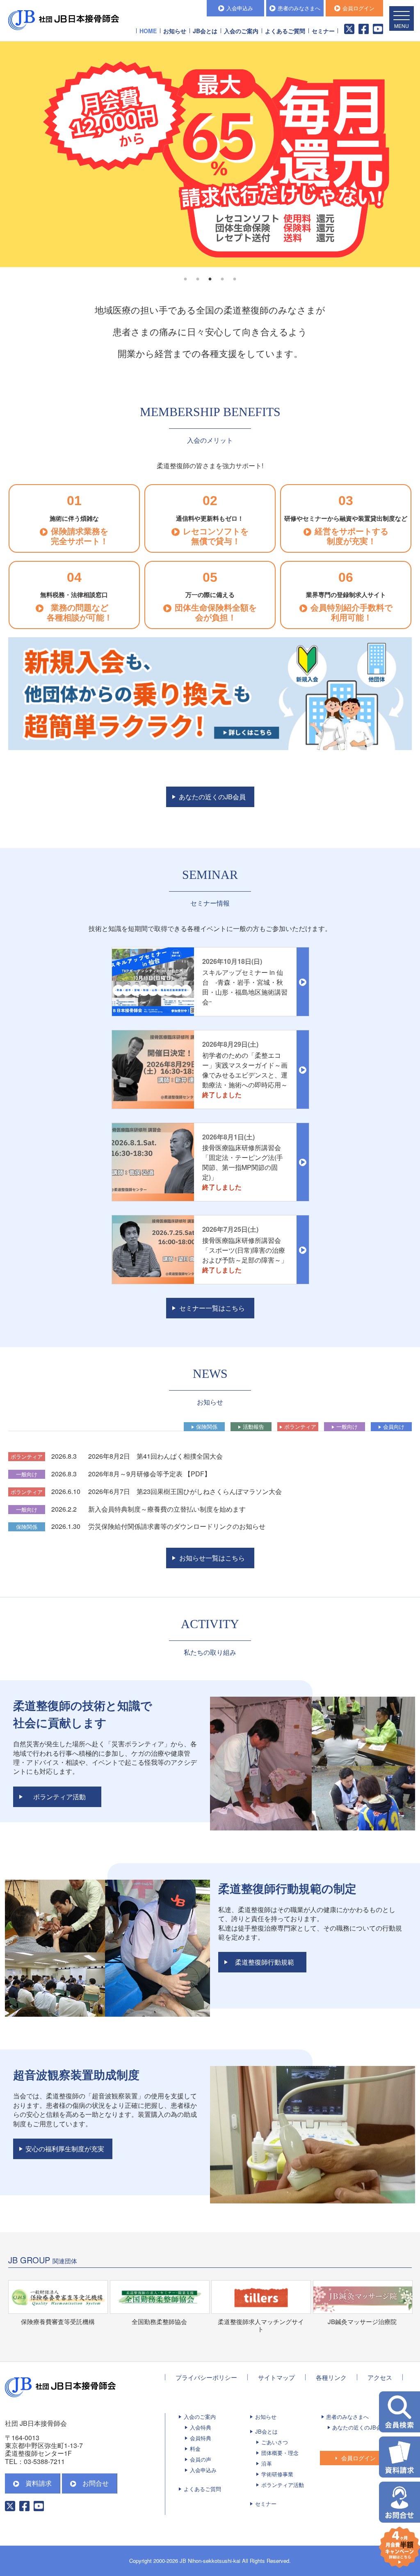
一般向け (347, 1426)
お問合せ (96, 2483)
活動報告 (253, 1426)
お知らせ (175, 31)
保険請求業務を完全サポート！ (80, 536)
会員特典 (201, 2438)
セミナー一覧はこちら (212, 1308)
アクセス (380, 2377)
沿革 (267, 2463)
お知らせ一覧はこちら (212, 1558)
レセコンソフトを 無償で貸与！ (216, 536)
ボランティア (300, 1426)
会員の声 (201, 2459)
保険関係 (207, 1426)
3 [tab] (210, 279)
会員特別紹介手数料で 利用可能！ (352, 612)
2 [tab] (198, 279)
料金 (195, 2449)
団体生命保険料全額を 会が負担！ (216, 612)
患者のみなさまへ (299, 8)
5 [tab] (235, 279)
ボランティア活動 (59, 1797)
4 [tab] (222, 279)
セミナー (323, 31)
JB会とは (266, 2431)
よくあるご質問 (285, 31)
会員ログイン (358, 8)
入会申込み (240, 8)
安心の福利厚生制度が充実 (65, 2149)
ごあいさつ (275, 2442)
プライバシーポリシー (206, 2377)
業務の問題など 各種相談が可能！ (80, 612)
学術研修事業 (277, 2474)
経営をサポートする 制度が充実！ (352, 536)
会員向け (394, 1426)
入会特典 (201, 2427)
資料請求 (39, 2483)
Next (408, 154)
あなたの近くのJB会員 (212, 797)
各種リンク (331, 2377)
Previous (12, 154)
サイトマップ (276, 2377)
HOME (148, 31)
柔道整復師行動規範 (265, 1962)
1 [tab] (185, 279)
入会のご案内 (200, 2417)
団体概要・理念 (280, 2453)
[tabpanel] (210, 154)
